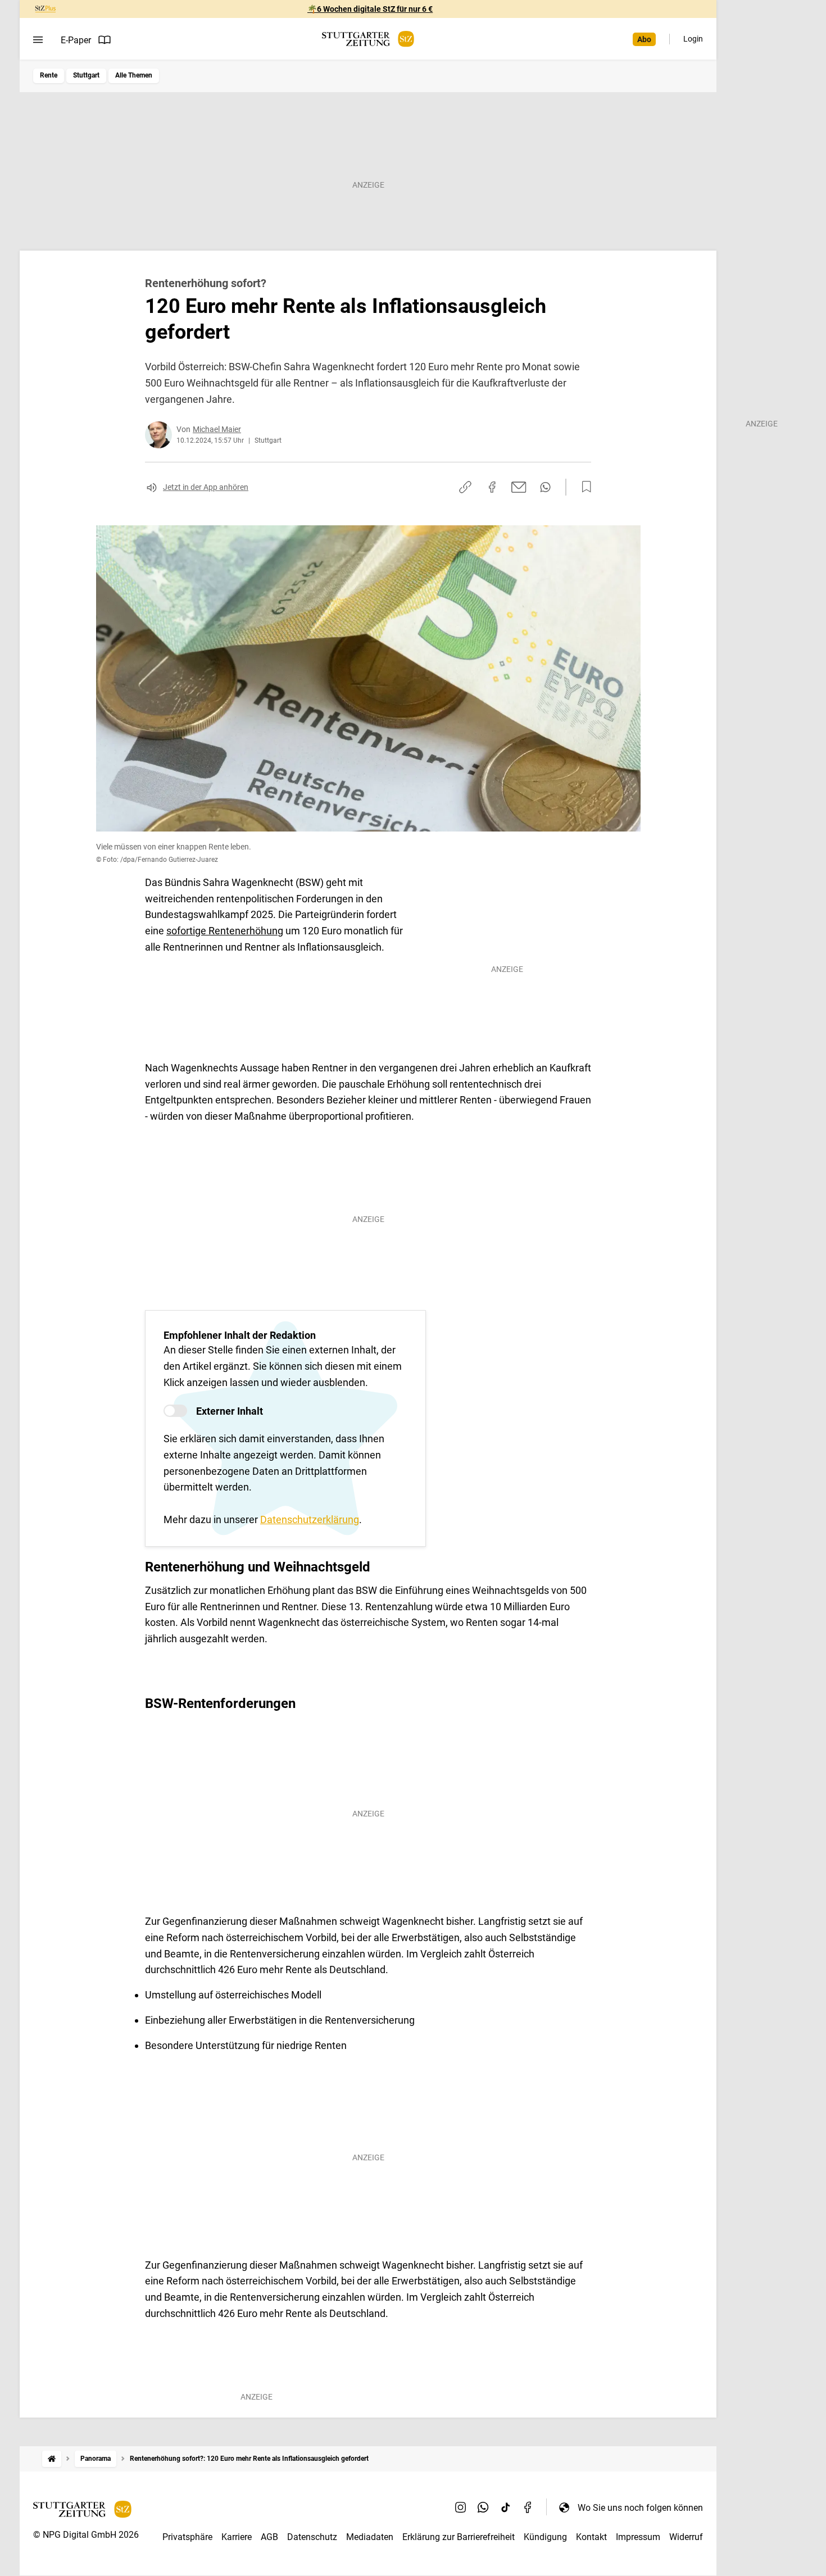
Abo (644, 39)
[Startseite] (52, 2459)
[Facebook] (528, 2507)
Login (693, 39)
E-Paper (76, 40)
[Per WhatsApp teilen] (545, 487)
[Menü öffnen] (38, 40)
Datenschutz (312, 2537)
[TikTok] (506, 2507)
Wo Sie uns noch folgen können (640, 2508)
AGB (269, 2537)
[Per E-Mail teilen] (519, 487)
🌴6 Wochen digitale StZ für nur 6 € (370, 9)
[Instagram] (461, 2507)
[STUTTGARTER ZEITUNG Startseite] (368, 39)
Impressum (638, 2537)
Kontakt (591, 2537)
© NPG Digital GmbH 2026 (86, 2535)
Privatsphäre (187, 2537)
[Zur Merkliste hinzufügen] (583, 487)
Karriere (237, 2537)
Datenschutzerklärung (310, 1519)
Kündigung (545, 2537)
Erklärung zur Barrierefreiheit (459, 2537)
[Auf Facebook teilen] (492, 487)
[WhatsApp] (483, 2507)
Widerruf (686, 2537)
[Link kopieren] (465, 487)
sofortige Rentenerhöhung (225, 931)
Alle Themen (134, 75)
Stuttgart (86, 75)
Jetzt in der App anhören (206, 487)
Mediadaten (370, 2537)
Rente (49, 75)
